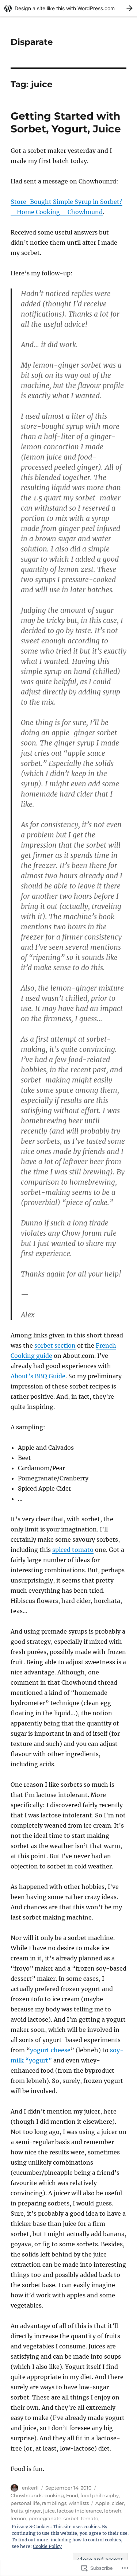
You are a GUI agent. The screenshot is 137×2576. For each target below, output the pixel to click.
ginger (33, 2511)
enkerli (30, 2488)
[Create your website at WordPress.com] (68, 8)
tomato (90, 2518)
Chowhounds (26, 2495)
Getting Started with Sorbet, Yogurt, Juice (66, 122)
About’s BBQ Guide (38, 1376)
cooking (54, 2495)
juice (49, 2511)
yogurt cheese (50, 2050)
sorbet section (55, 1345)
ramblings (54, 2503)
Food (72, 2495)
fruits (17, 2511)
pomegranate (45, 2518)
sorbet (71, 2518)
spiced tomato (73, 1550)
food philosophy (100, 2495)
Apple (102, 2503)
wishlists (79, 2503)
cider (118, 2503)
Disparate (32, 42)
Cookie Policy (47, 2546)
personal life (25, 2503)
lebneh (113, 2511)
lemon (18, 2518)
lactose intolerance (79, 2511)
